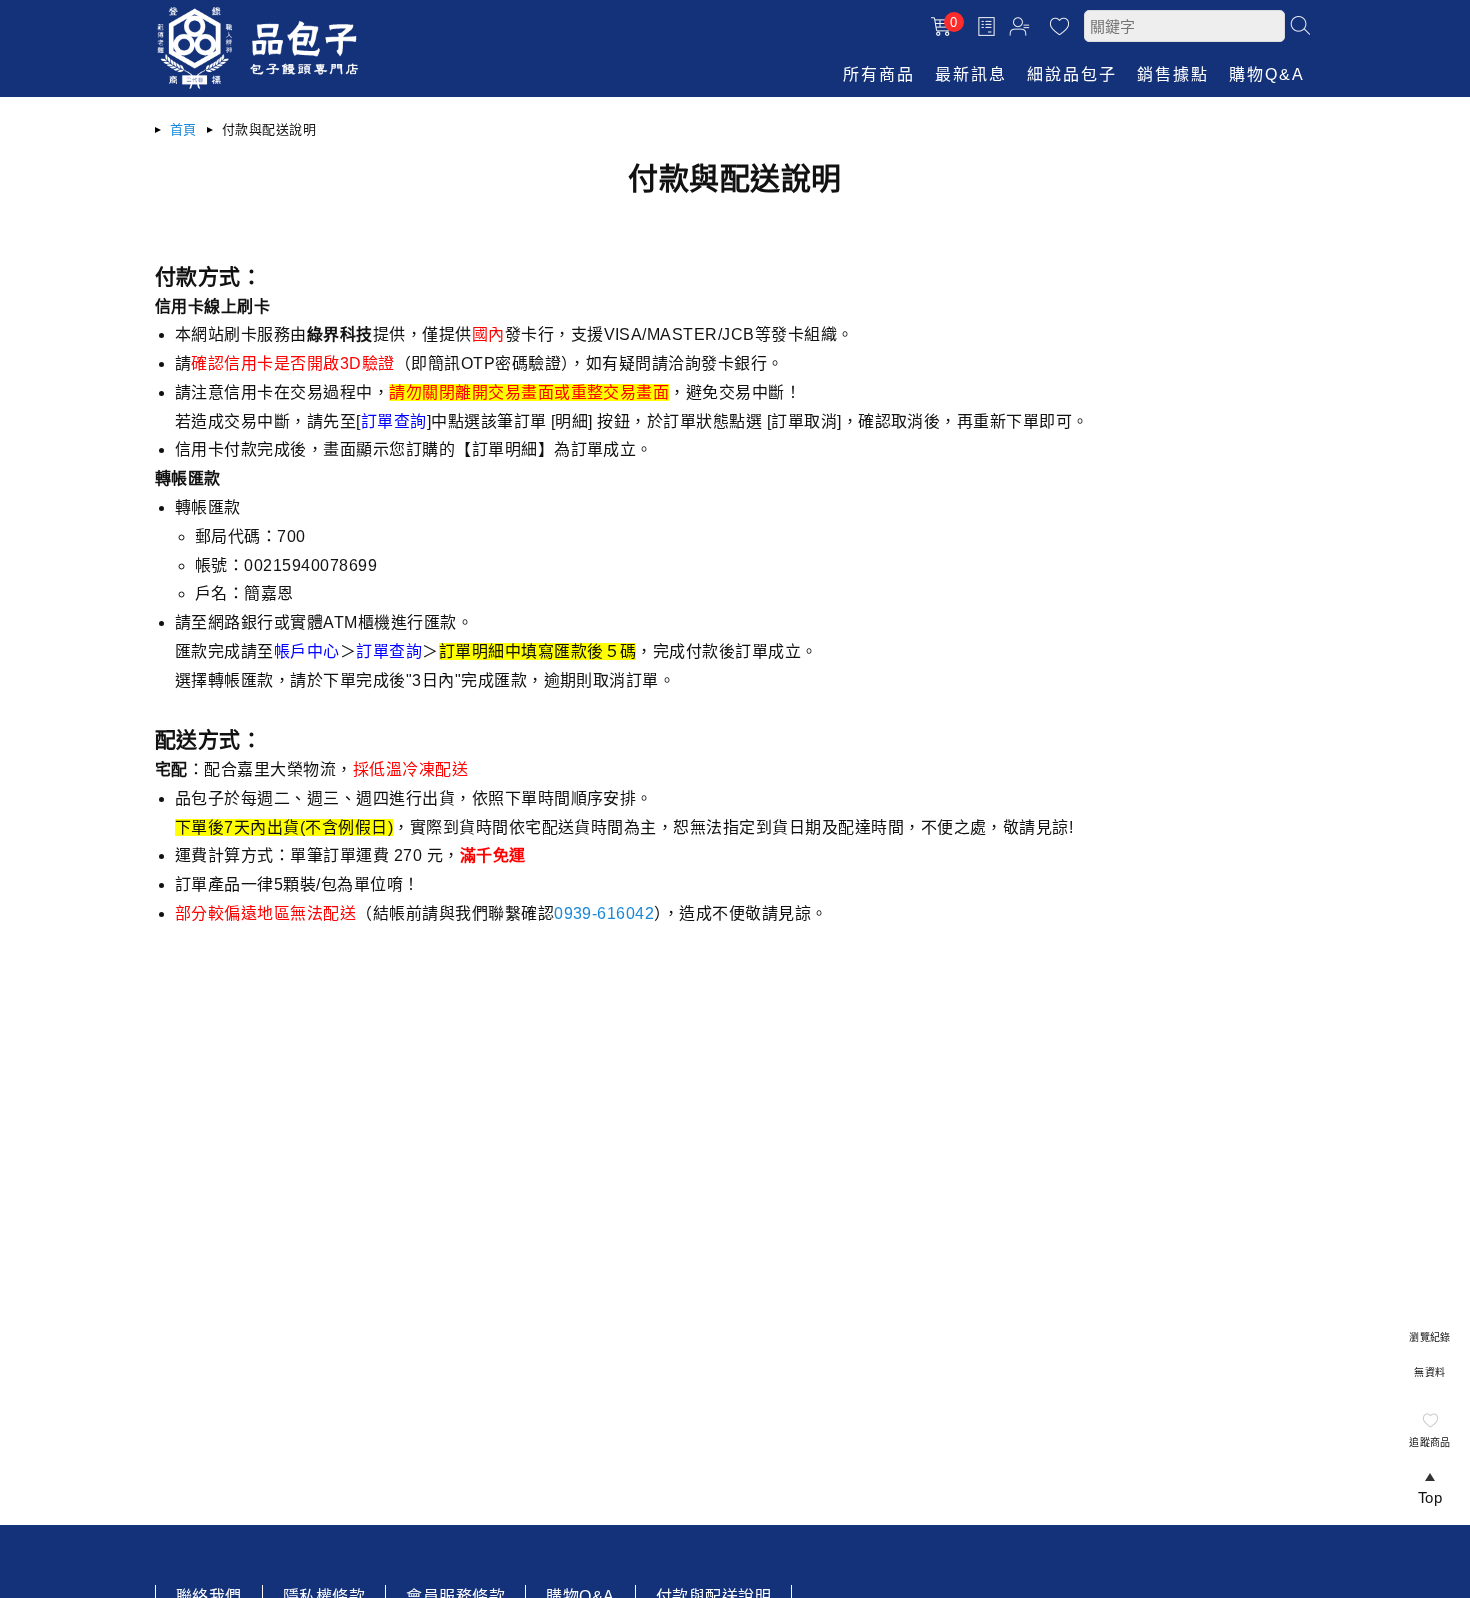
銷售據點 (1173, 74)
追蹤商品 (1430, 1442)
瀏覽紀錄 (1430, 1337)
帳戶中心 (1022, 29)
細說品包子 (1072, 74)
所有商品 (879, 74)
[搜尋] (1300, 25)
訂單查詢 (989, 26)
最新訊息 (971, 74)
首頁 (183, 129)
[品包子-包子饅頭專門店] (258, 84)
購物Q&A (1267, 74)
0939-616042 (604, 913)
